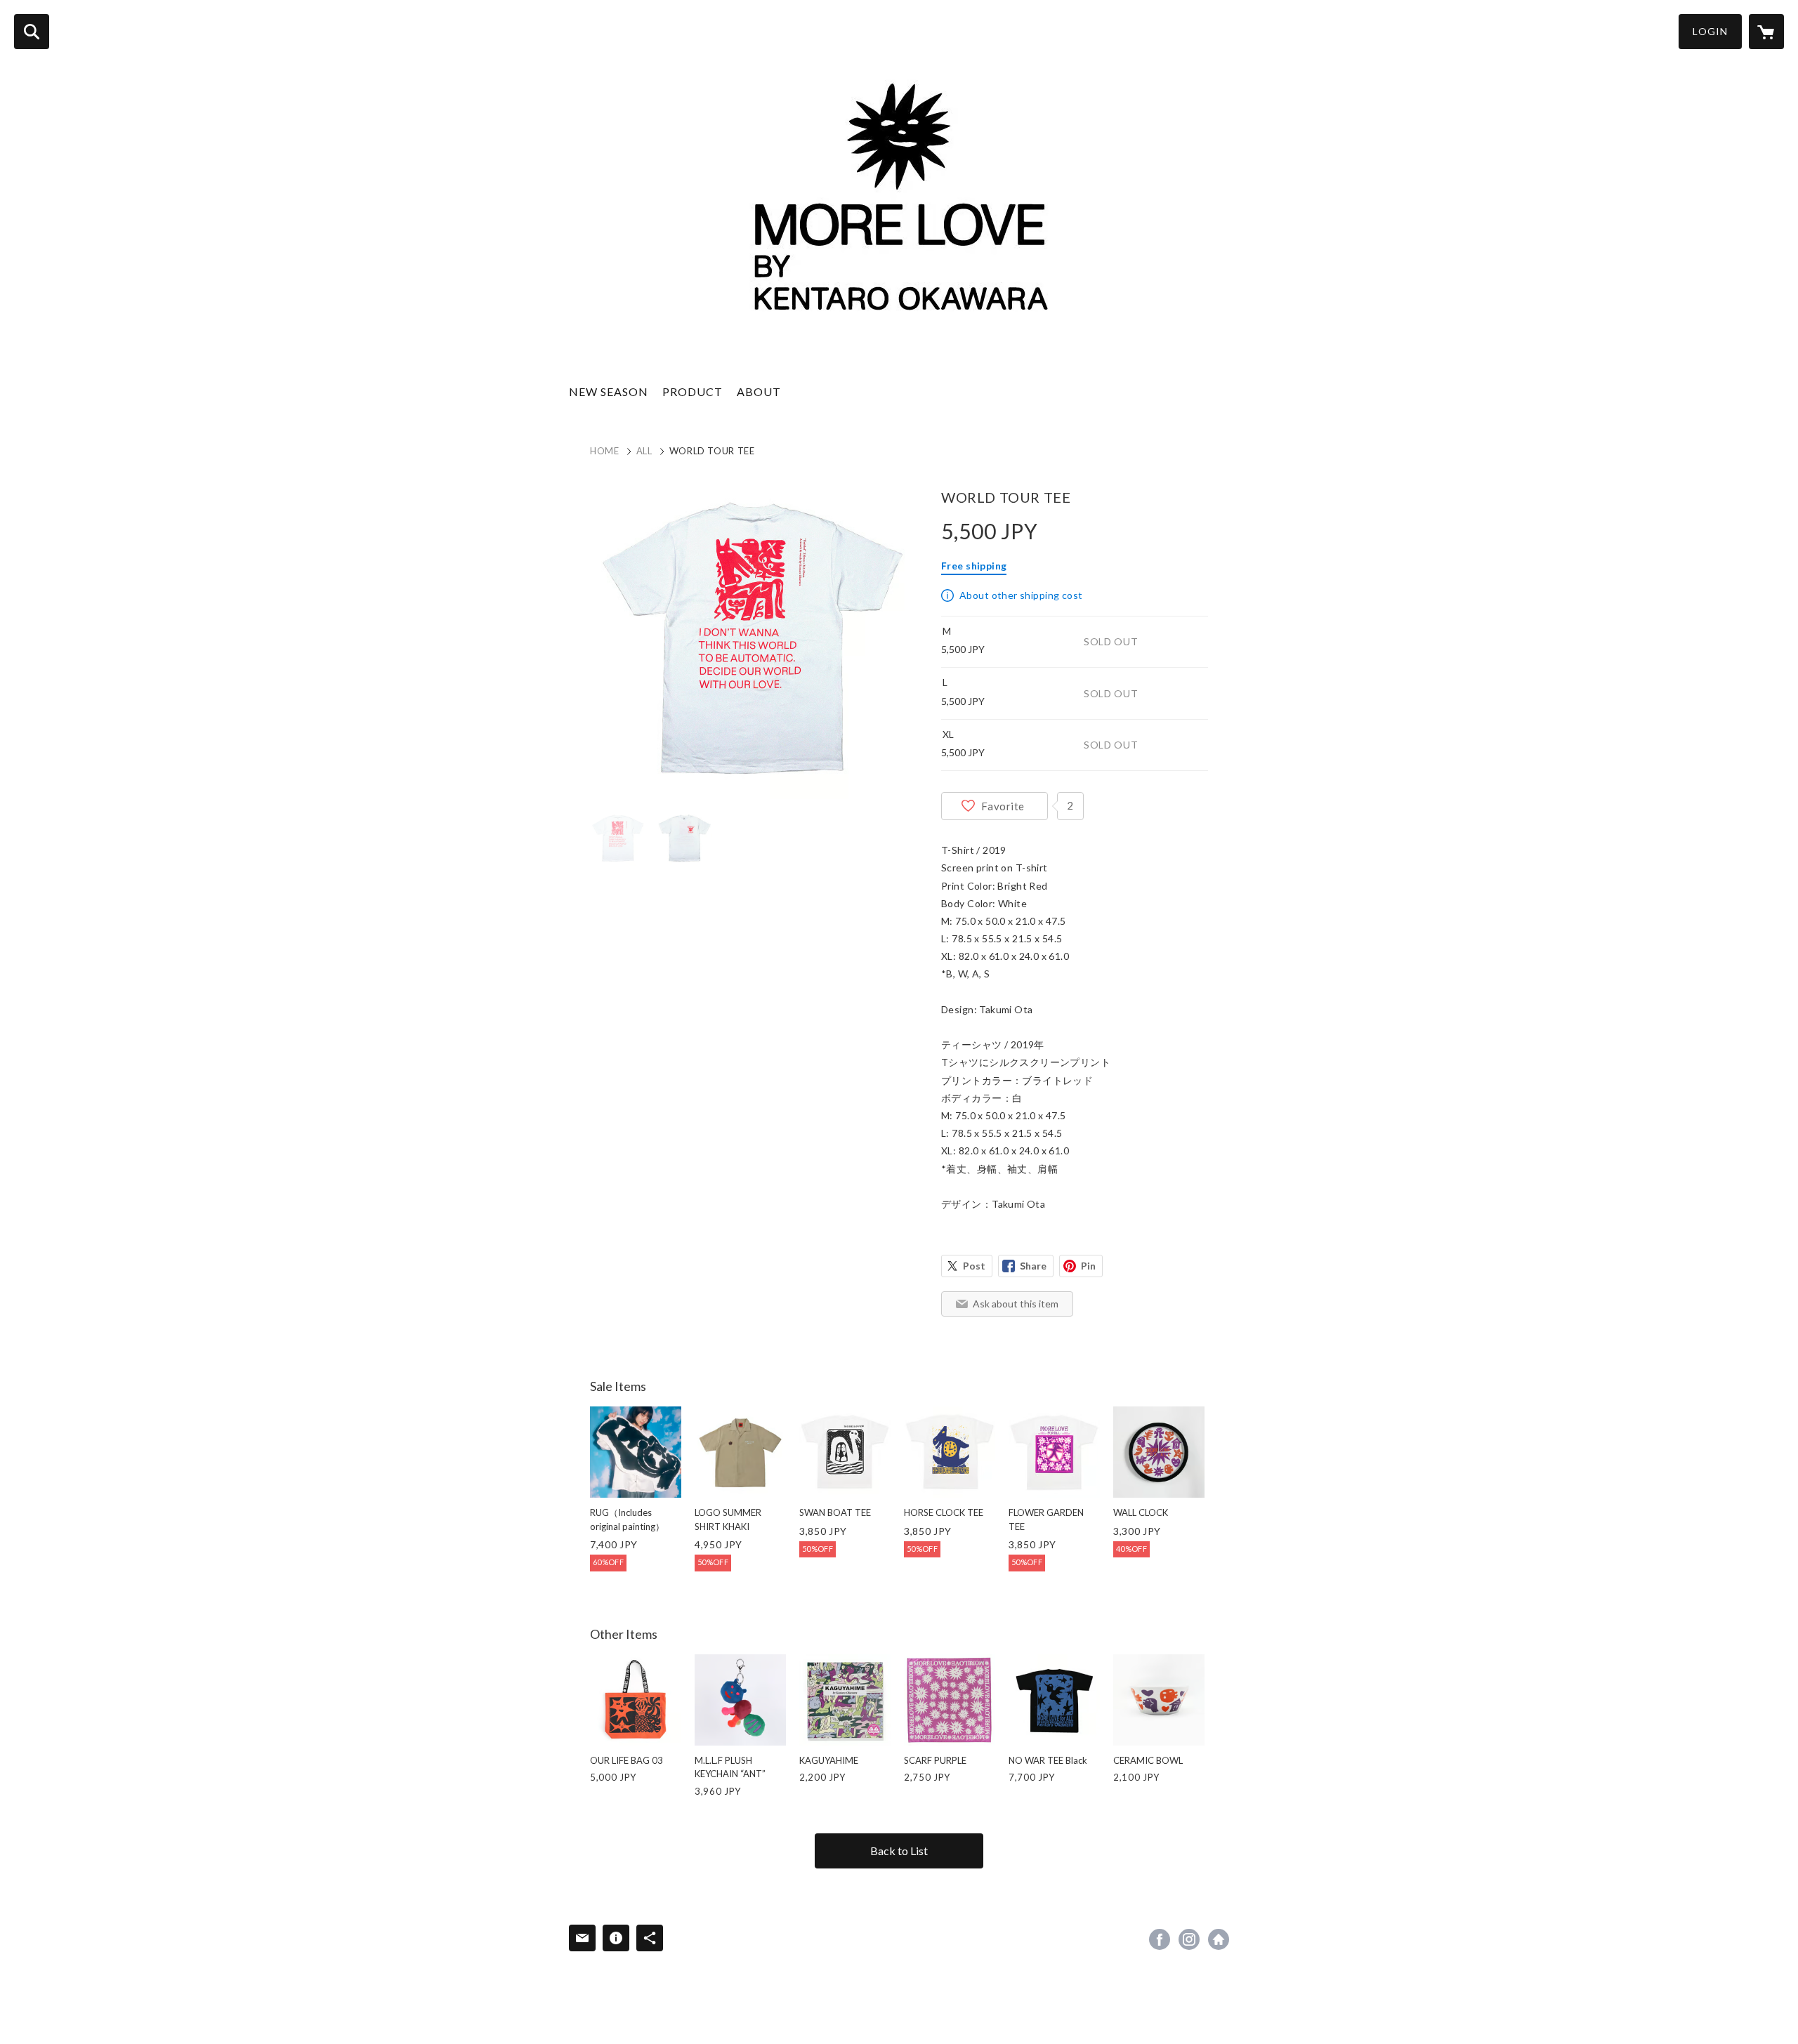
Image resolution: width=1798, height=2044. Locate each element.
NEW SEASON (609, 391)
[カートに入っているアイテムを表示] (1766, 32)
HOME (605, 451)
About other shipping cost (1021, 595)
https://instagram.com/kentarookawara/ (1189, 1939)
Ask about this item (1016, 1304)
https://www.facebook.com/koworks (1160, 1939)
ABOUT (759, 391)
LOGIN (1710, 31)
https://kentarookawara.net (1219, 1939)
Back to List (899, 1851)
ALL (644, 451)
